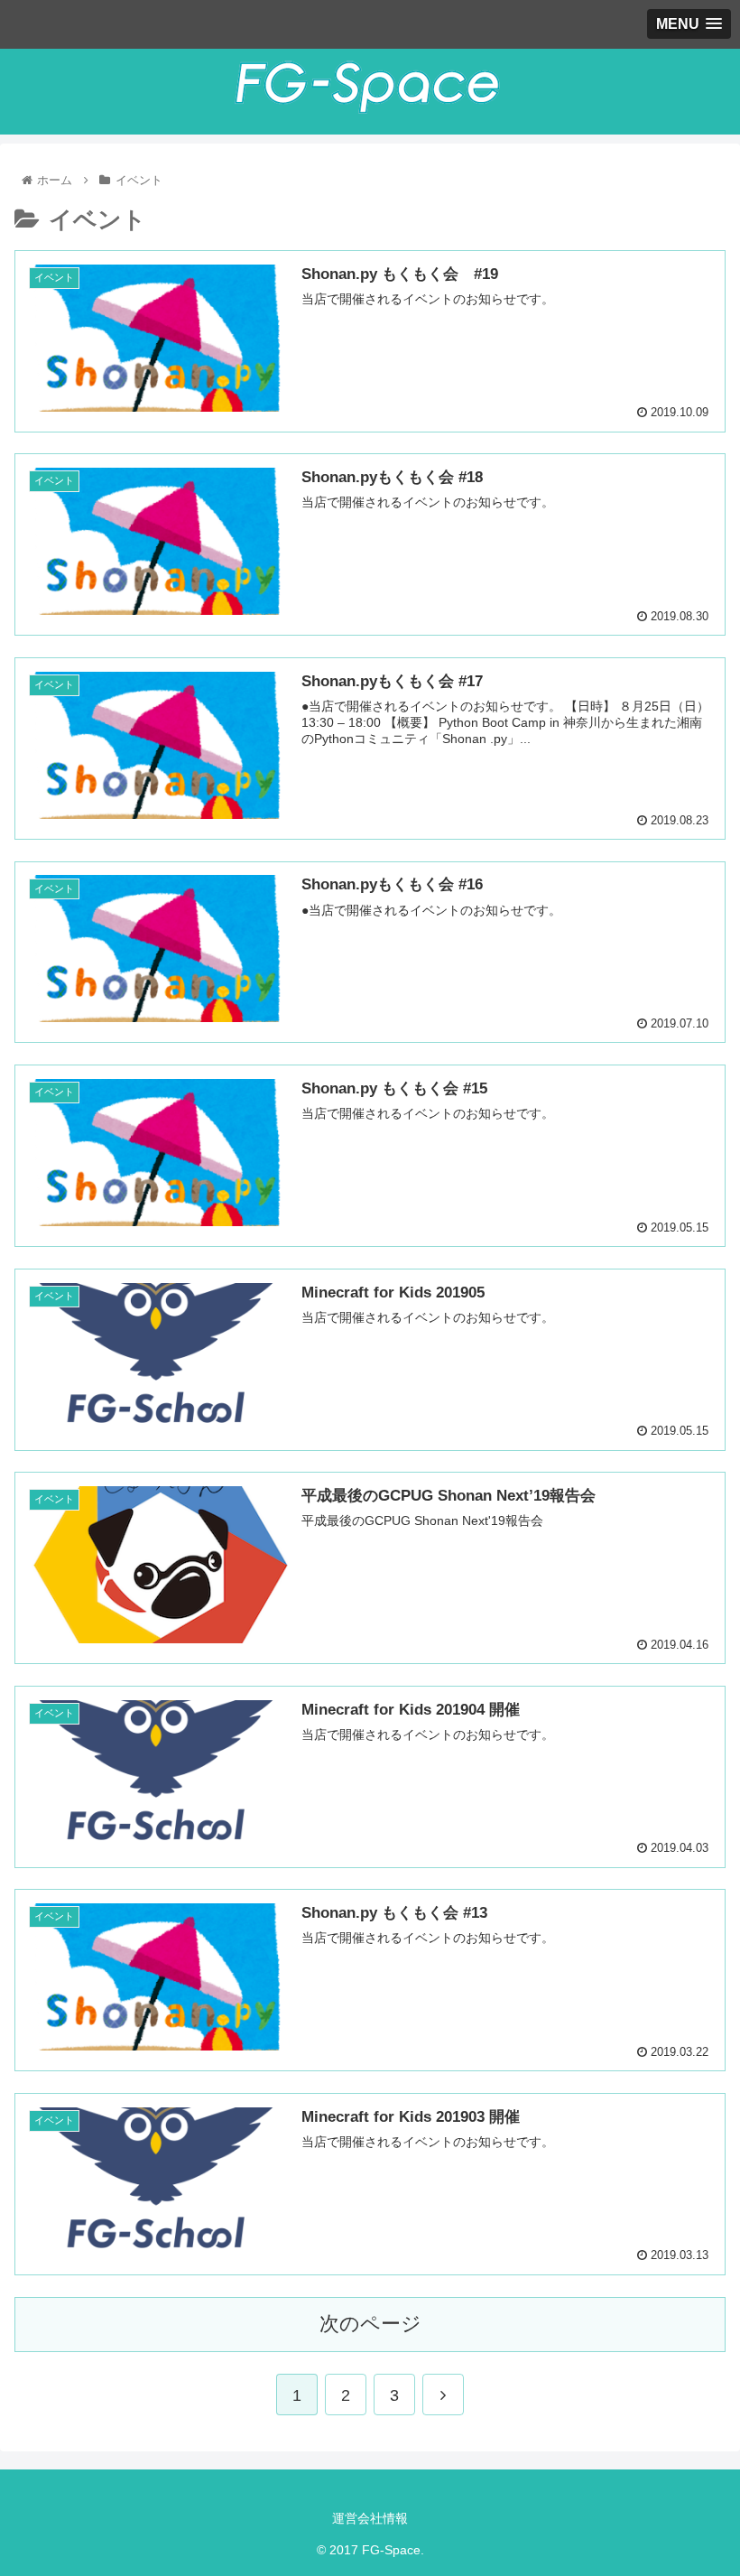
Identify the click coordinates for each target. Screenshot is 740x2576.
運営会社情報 (370, 2518)
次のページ (370, 2324)
